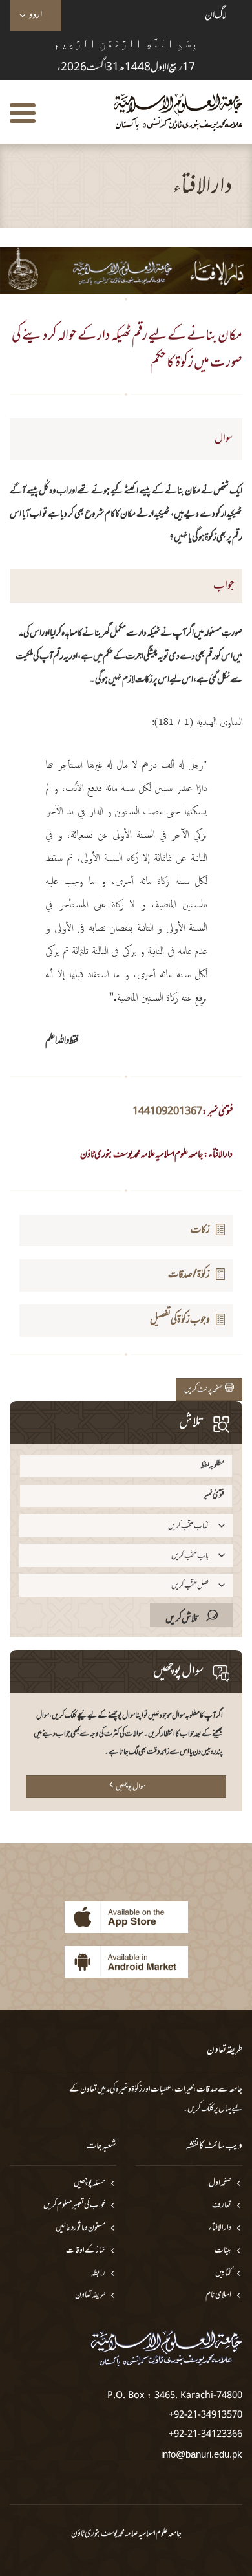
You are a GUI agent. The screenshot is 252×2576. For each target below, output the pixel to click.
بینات (223, 2251)
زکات (200, 1230)
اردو (36, 16)
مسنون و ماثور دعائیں (80, 2228)
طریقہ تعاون (90, 2296)
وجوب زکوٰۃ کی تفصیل (180, 1320)
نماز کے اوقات (86, 2251)
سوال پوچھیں (131, 1787)
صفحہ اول (220, 2184)
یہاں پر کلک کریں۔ (207, 2109)
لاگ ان (216, 16)
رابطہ (98, 2274)
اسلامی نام (218, 2296)
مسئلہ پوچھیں (89, 2184)
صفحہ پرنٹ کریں (205, 1390)
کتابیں (223, 2274)
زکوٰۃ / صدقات (189, 1275)
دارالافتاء (220, 2228)
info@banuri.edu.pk (202, 2454)
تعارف (222, 2206)
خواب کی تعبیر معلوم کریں (74, 2206)
